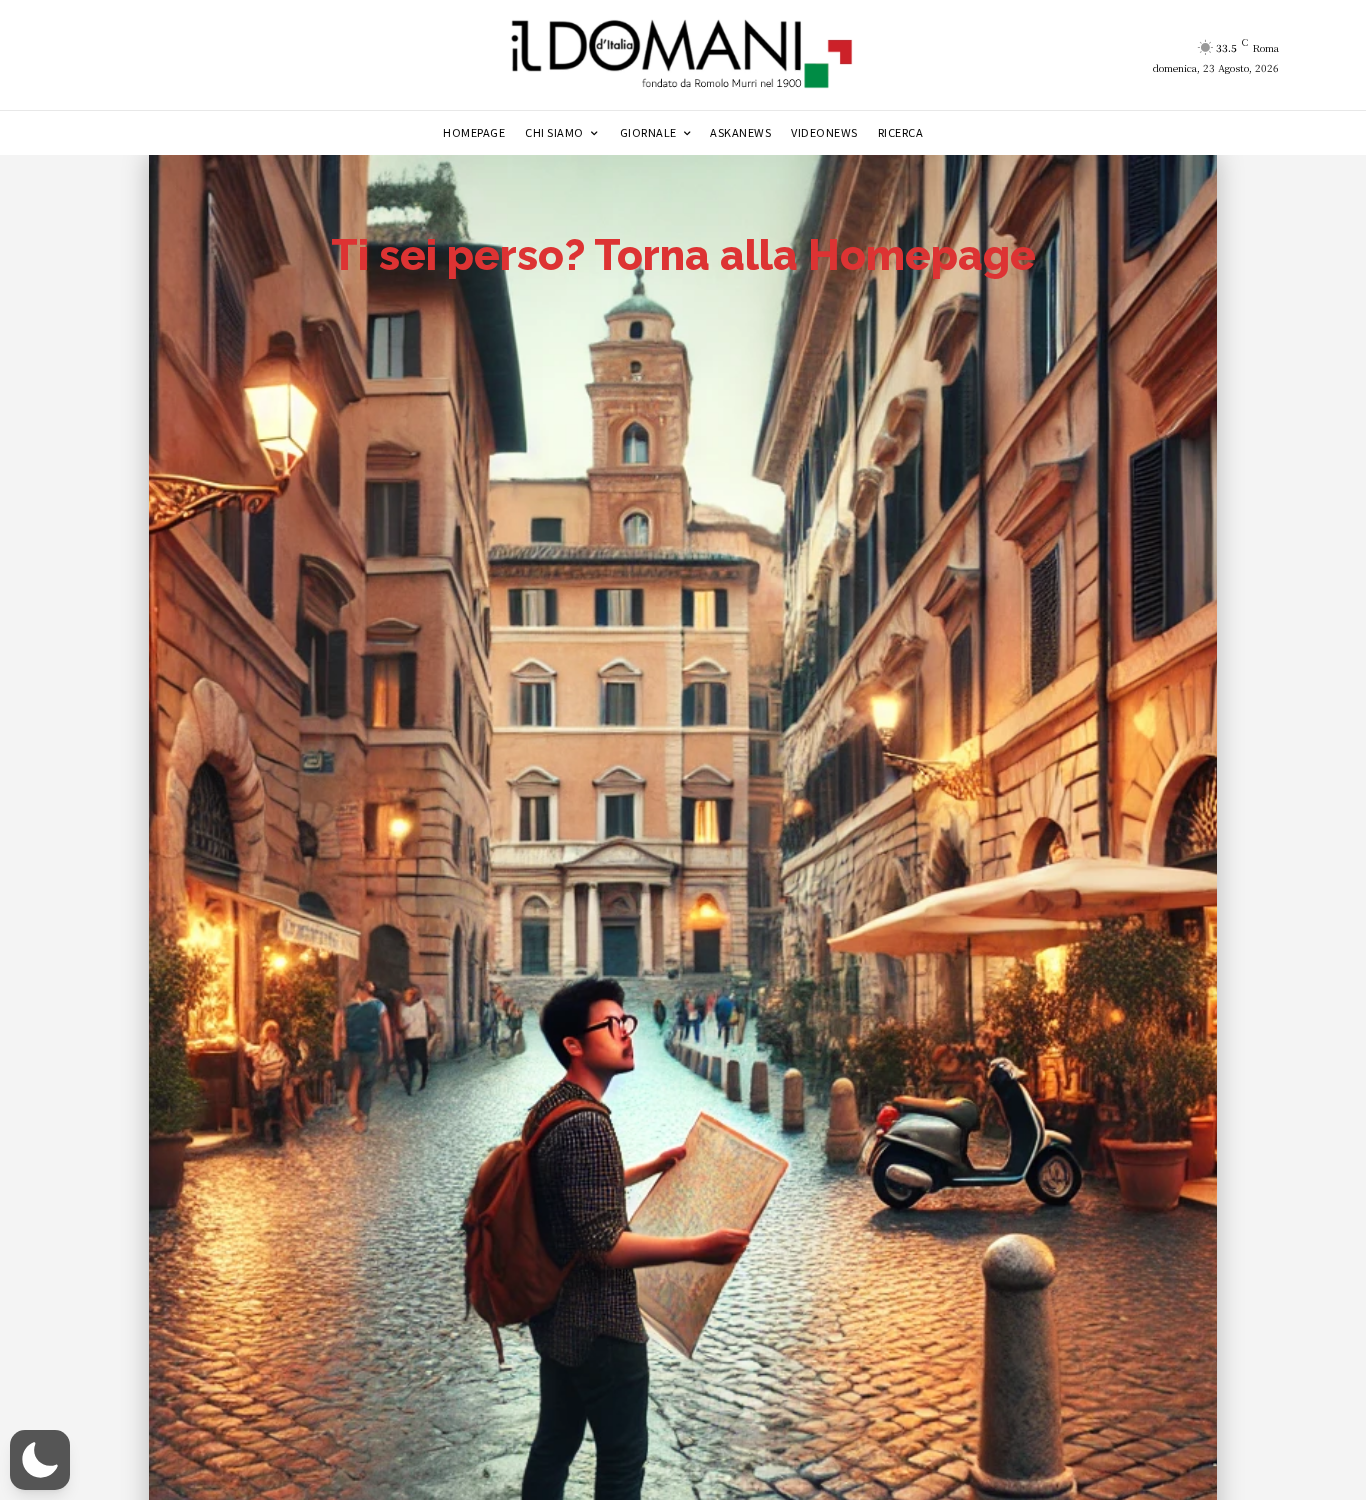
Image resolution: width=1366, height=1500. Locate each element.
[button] (40, 1460)
